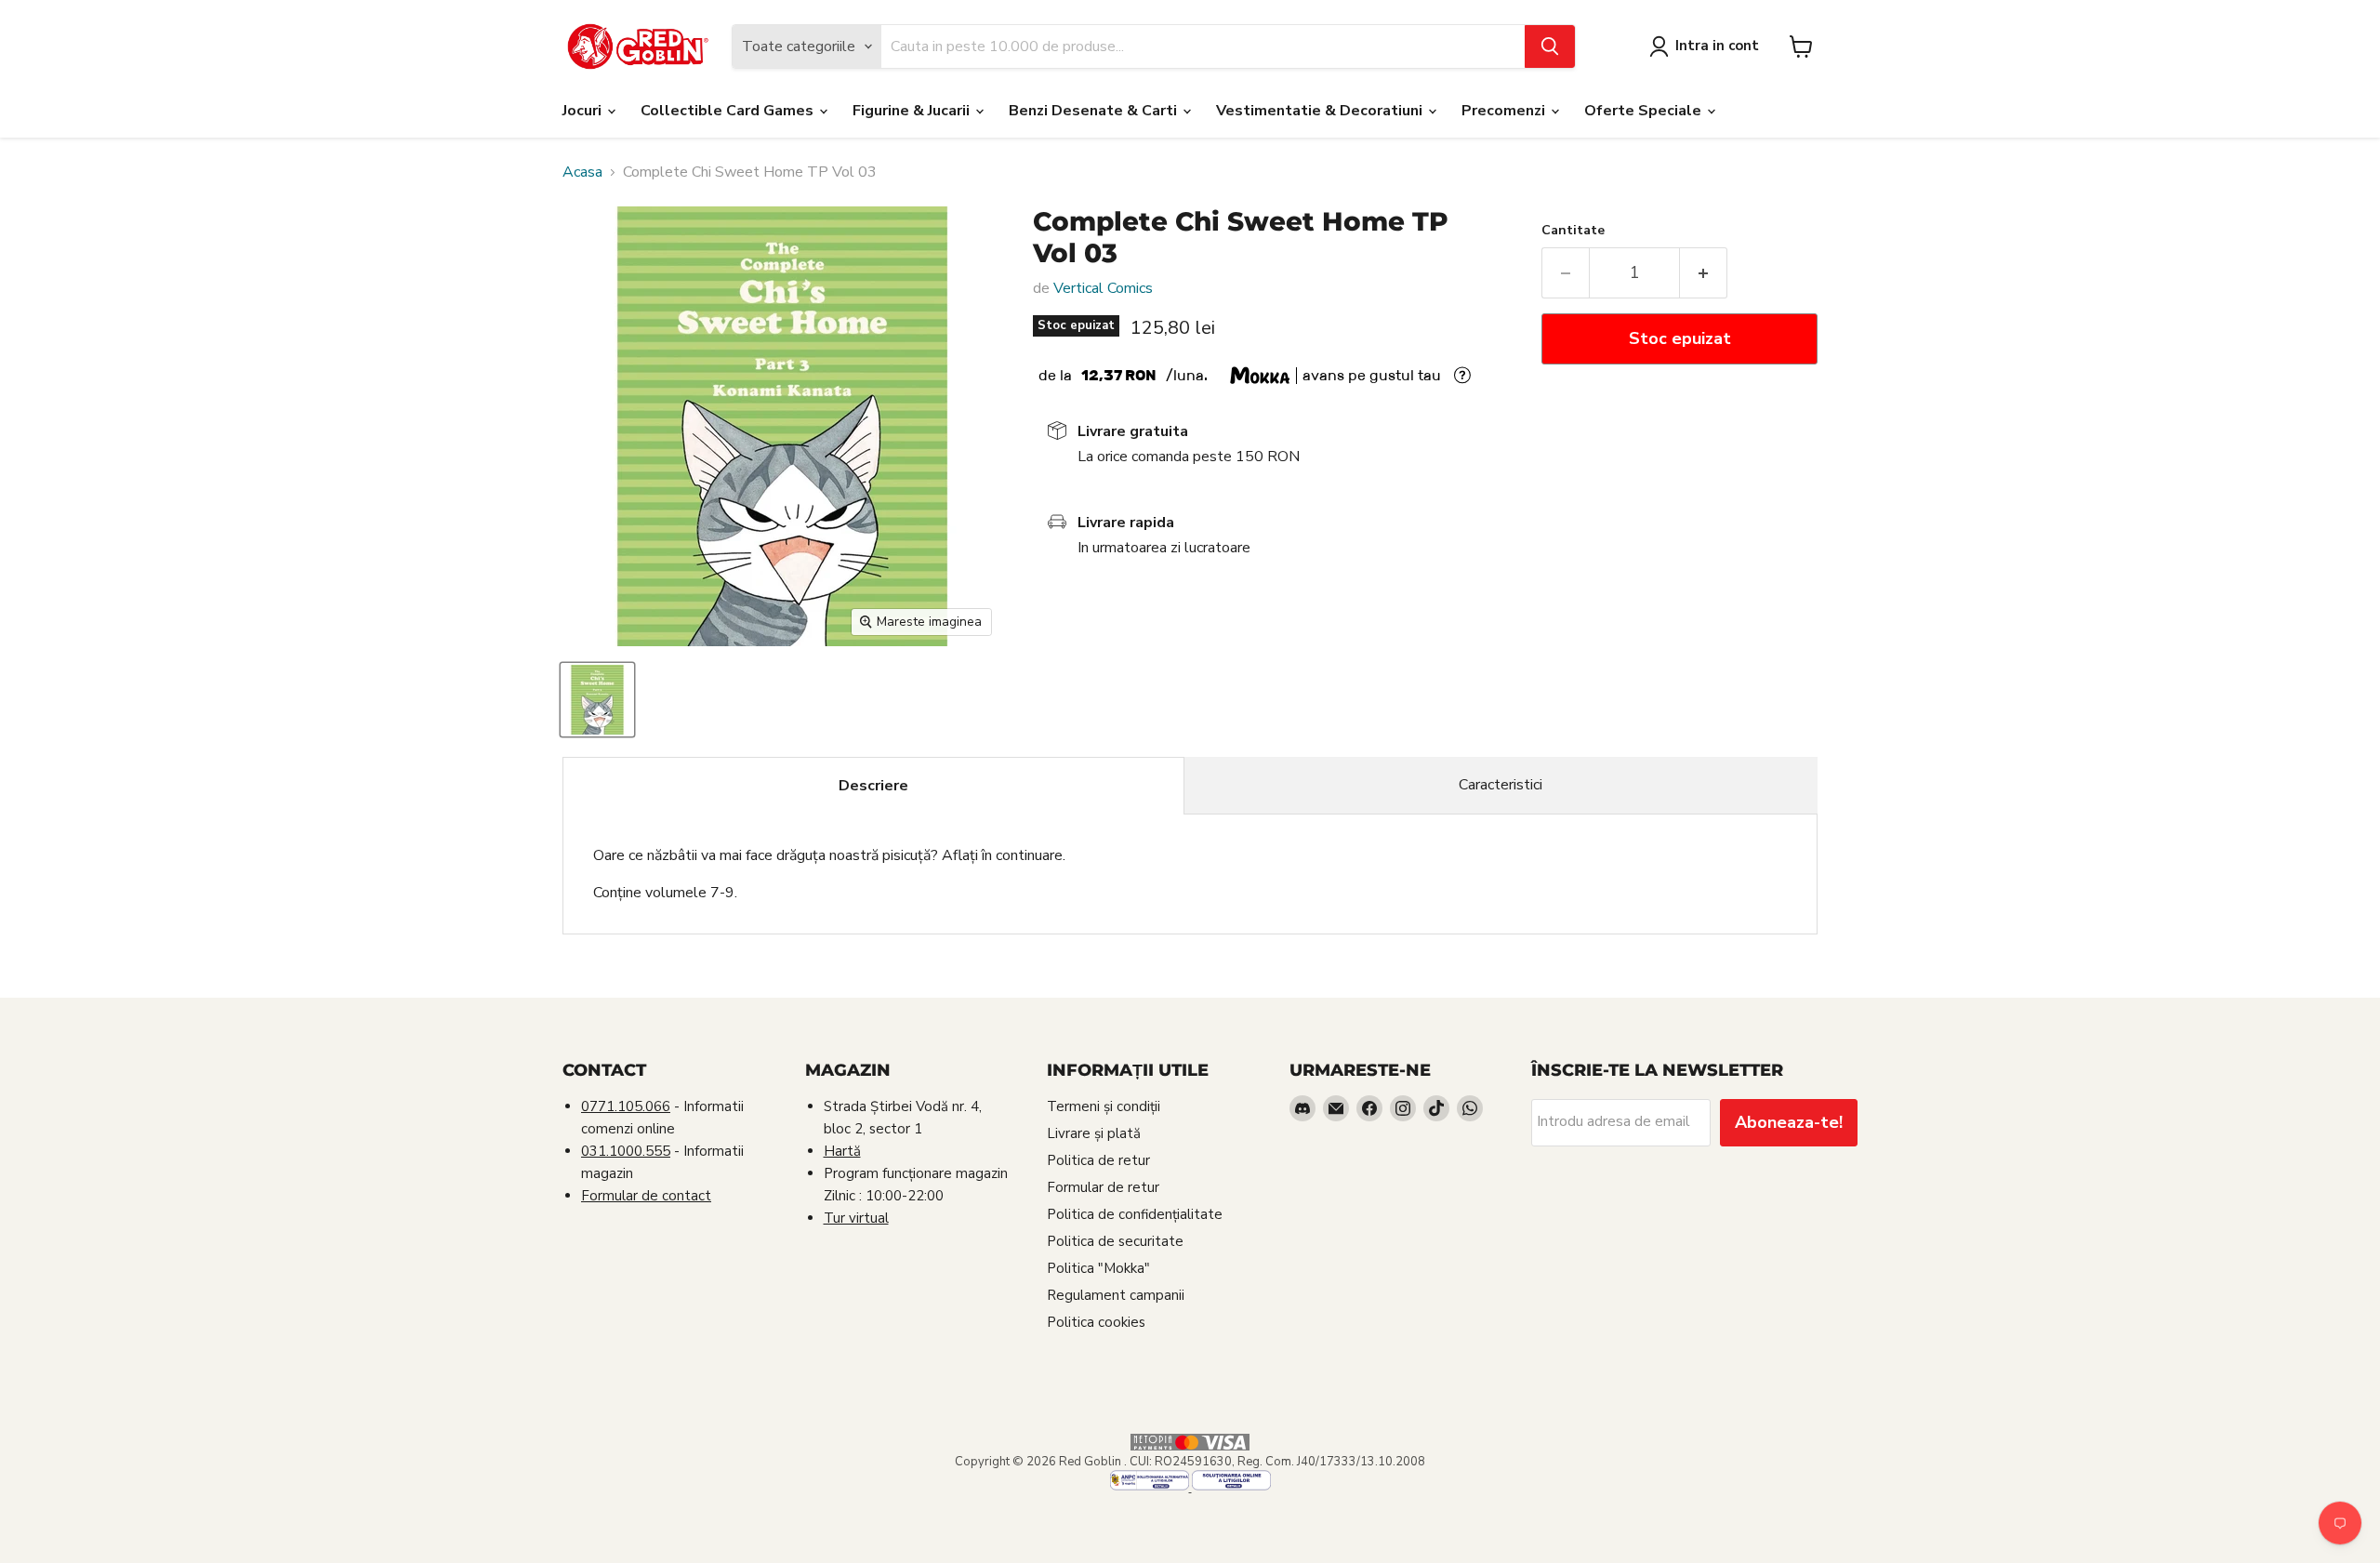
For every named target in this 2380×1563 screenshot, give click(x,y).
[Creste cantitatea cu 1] (1704, 273)
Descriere (873, 786)
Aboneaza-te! (1789, 1122)
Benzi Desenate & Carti (1095, 111)
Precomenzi (1505, 111)
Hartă (842, 1151)
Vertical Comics (1103, 288)
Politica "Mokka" (1098, 1268)
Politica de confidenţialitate (1135, 1214)
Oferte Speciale (1645, 111)
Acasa (582, 172)
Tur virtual (856, 1218)
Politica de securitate (1115, 1241)
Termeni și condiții (1104, 1106)
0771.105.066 (626, 1106)
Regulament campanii (1116, 1295)
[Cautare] (1550, 46)
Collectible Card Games (729, 111)
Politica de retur (1098, 1160)
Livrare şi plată (1094, 1133)
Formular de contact (646, 1196)
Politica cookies (1096, 1322)
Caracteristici (1501, 785)
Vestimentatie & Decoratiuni (1321, 111)
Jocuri (584, 111)
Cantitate (1573, 231)
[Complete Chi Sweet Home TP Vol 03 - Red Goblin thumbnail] (597, 700)
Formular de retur (1103, 1187)
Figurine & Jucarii (913, 111)
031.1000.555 (626, 1151)
